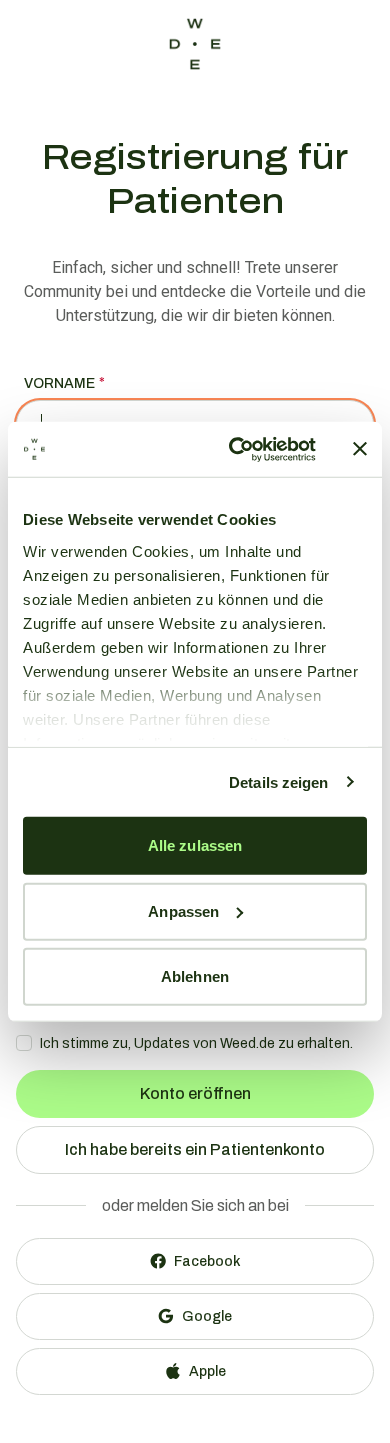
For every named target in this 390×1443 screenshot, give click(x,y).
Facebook (207, 1261)
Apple (207, 1371)
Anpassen (183, 910)
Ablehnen (195, 976)
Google (207, 1316)
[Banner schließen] (360, 449)
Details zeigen (278, 781)
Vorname (59, 383)
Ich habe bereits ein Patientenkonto (195, 1149)
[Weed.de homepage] (195, 44)
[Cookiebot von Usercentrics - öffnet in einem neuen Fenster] (236, 449)
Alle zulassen (195, 845)
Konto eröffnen (195, 1093)
